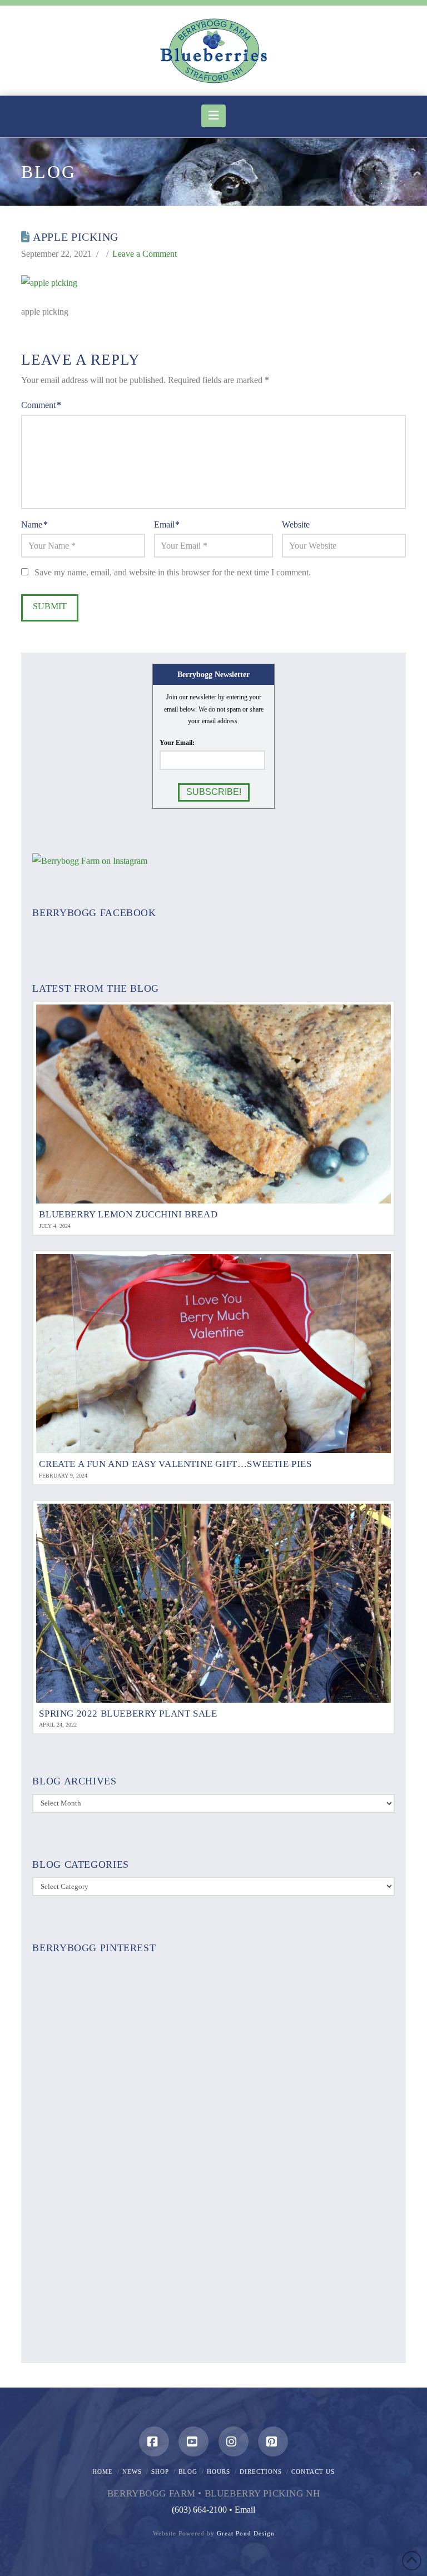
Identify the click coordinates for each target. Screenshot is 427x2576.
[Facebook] (154, 2441)
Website (296, 524)
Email (167, 524)
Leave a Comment (145, 254)
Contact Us (313, 2471)
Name (34, 524)
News (132, 2471)
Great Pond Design (246, 2533)
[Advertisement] (213, 2162)
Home (103, 2471)
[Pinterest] (273, 2441)
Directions (261, 2471)
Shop (160, 2471)
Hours (219, 2471)
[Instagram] (234, 2441)
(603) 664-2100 (199, 2510)
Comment (41, 405)
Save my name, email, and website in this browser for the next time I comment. (173, 572)
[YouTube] (193, 2441)
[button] (213, 116)
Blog (188, 2471)
